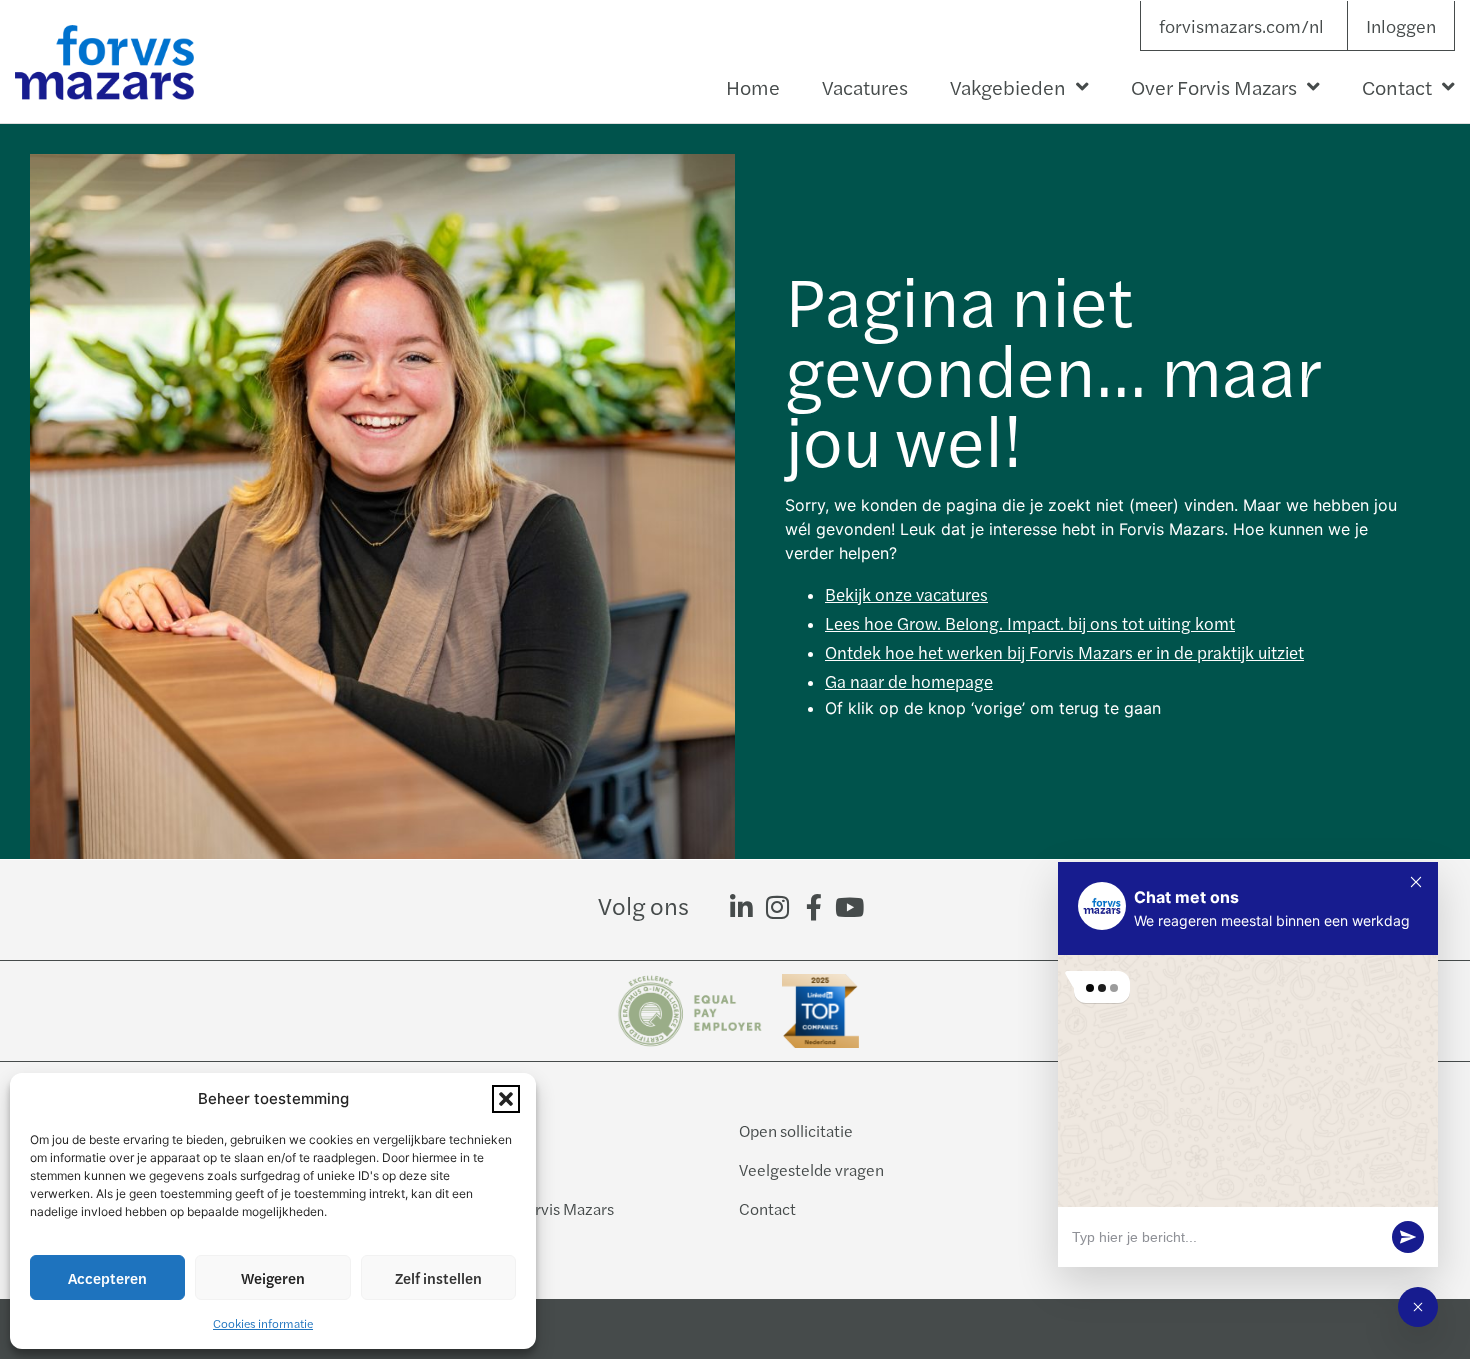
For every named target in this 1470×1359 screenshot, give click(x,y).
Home (753, 86)
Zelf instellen (438, 1277)
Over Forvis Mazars (1214, 86)
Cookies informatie (263, 1323)
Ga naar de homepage (909, 681)
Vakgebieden (1008, 86)
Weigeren (273, 1277)
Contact (1397, 86)
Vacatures (865, 86)
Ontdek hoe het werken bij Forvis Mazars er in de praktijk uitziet (1064, 652)
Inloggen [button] (1401, 25)
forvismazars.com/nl (1241, 25)
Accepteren (107, 1277)
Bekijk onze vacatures (906, 594)
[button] (506, 1099)
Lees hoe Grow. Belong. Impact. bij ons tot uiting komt (1030, 623)
